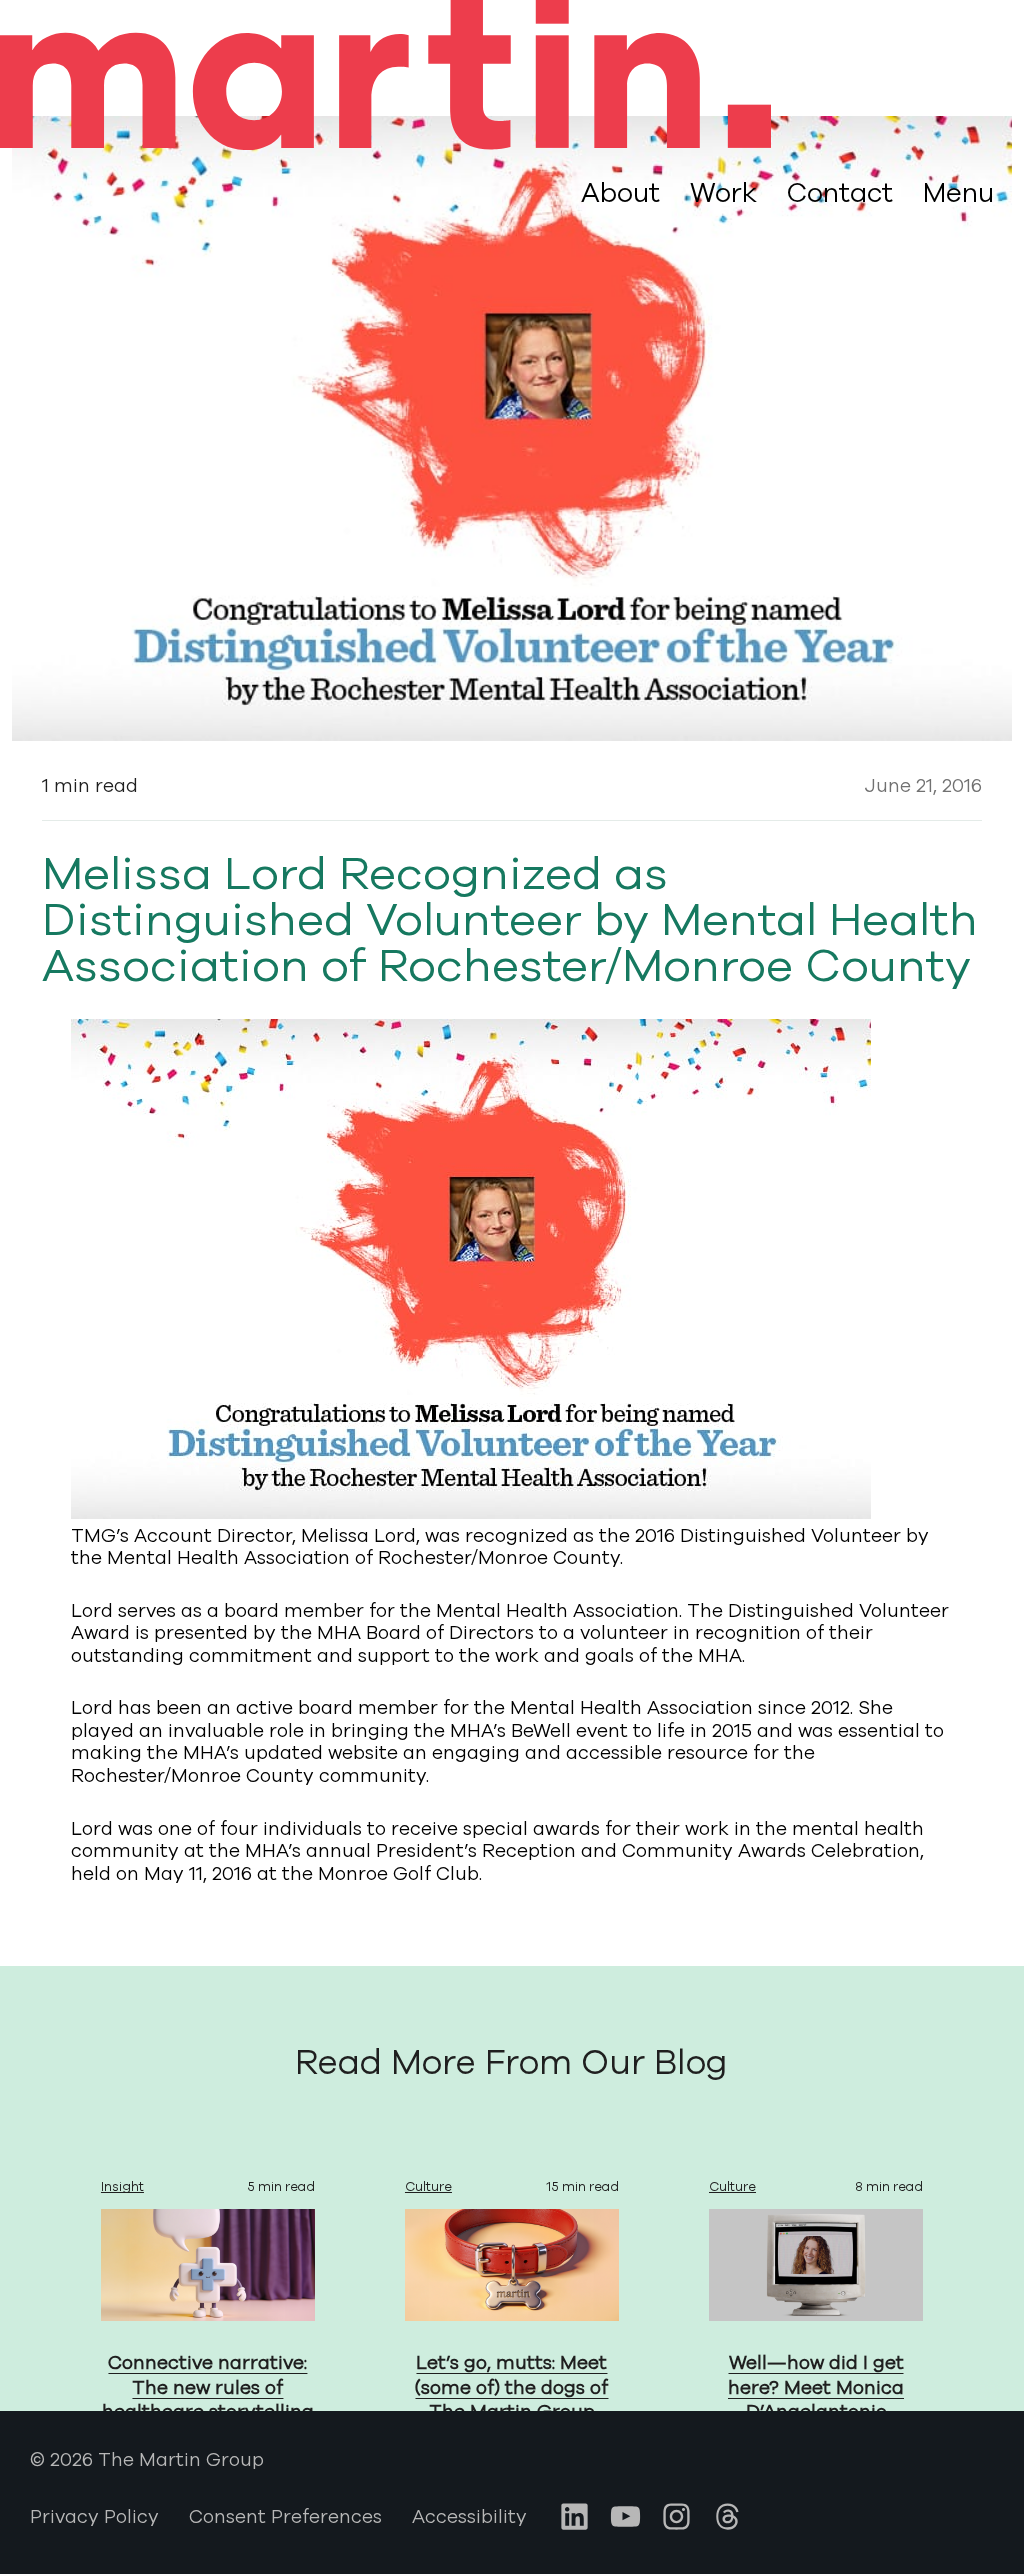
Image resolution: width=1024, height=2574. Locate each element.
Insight (122, 2187)
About (620, 193)
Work (723, 193)
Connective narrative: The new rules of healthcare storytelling (208, 2387)
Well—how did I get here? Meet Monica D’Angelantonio (816, 2387)
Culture (428, 2187)
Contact (840, 193)
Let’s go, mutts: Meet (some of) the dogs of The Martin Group (511, 2387)
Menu (958, 193)
